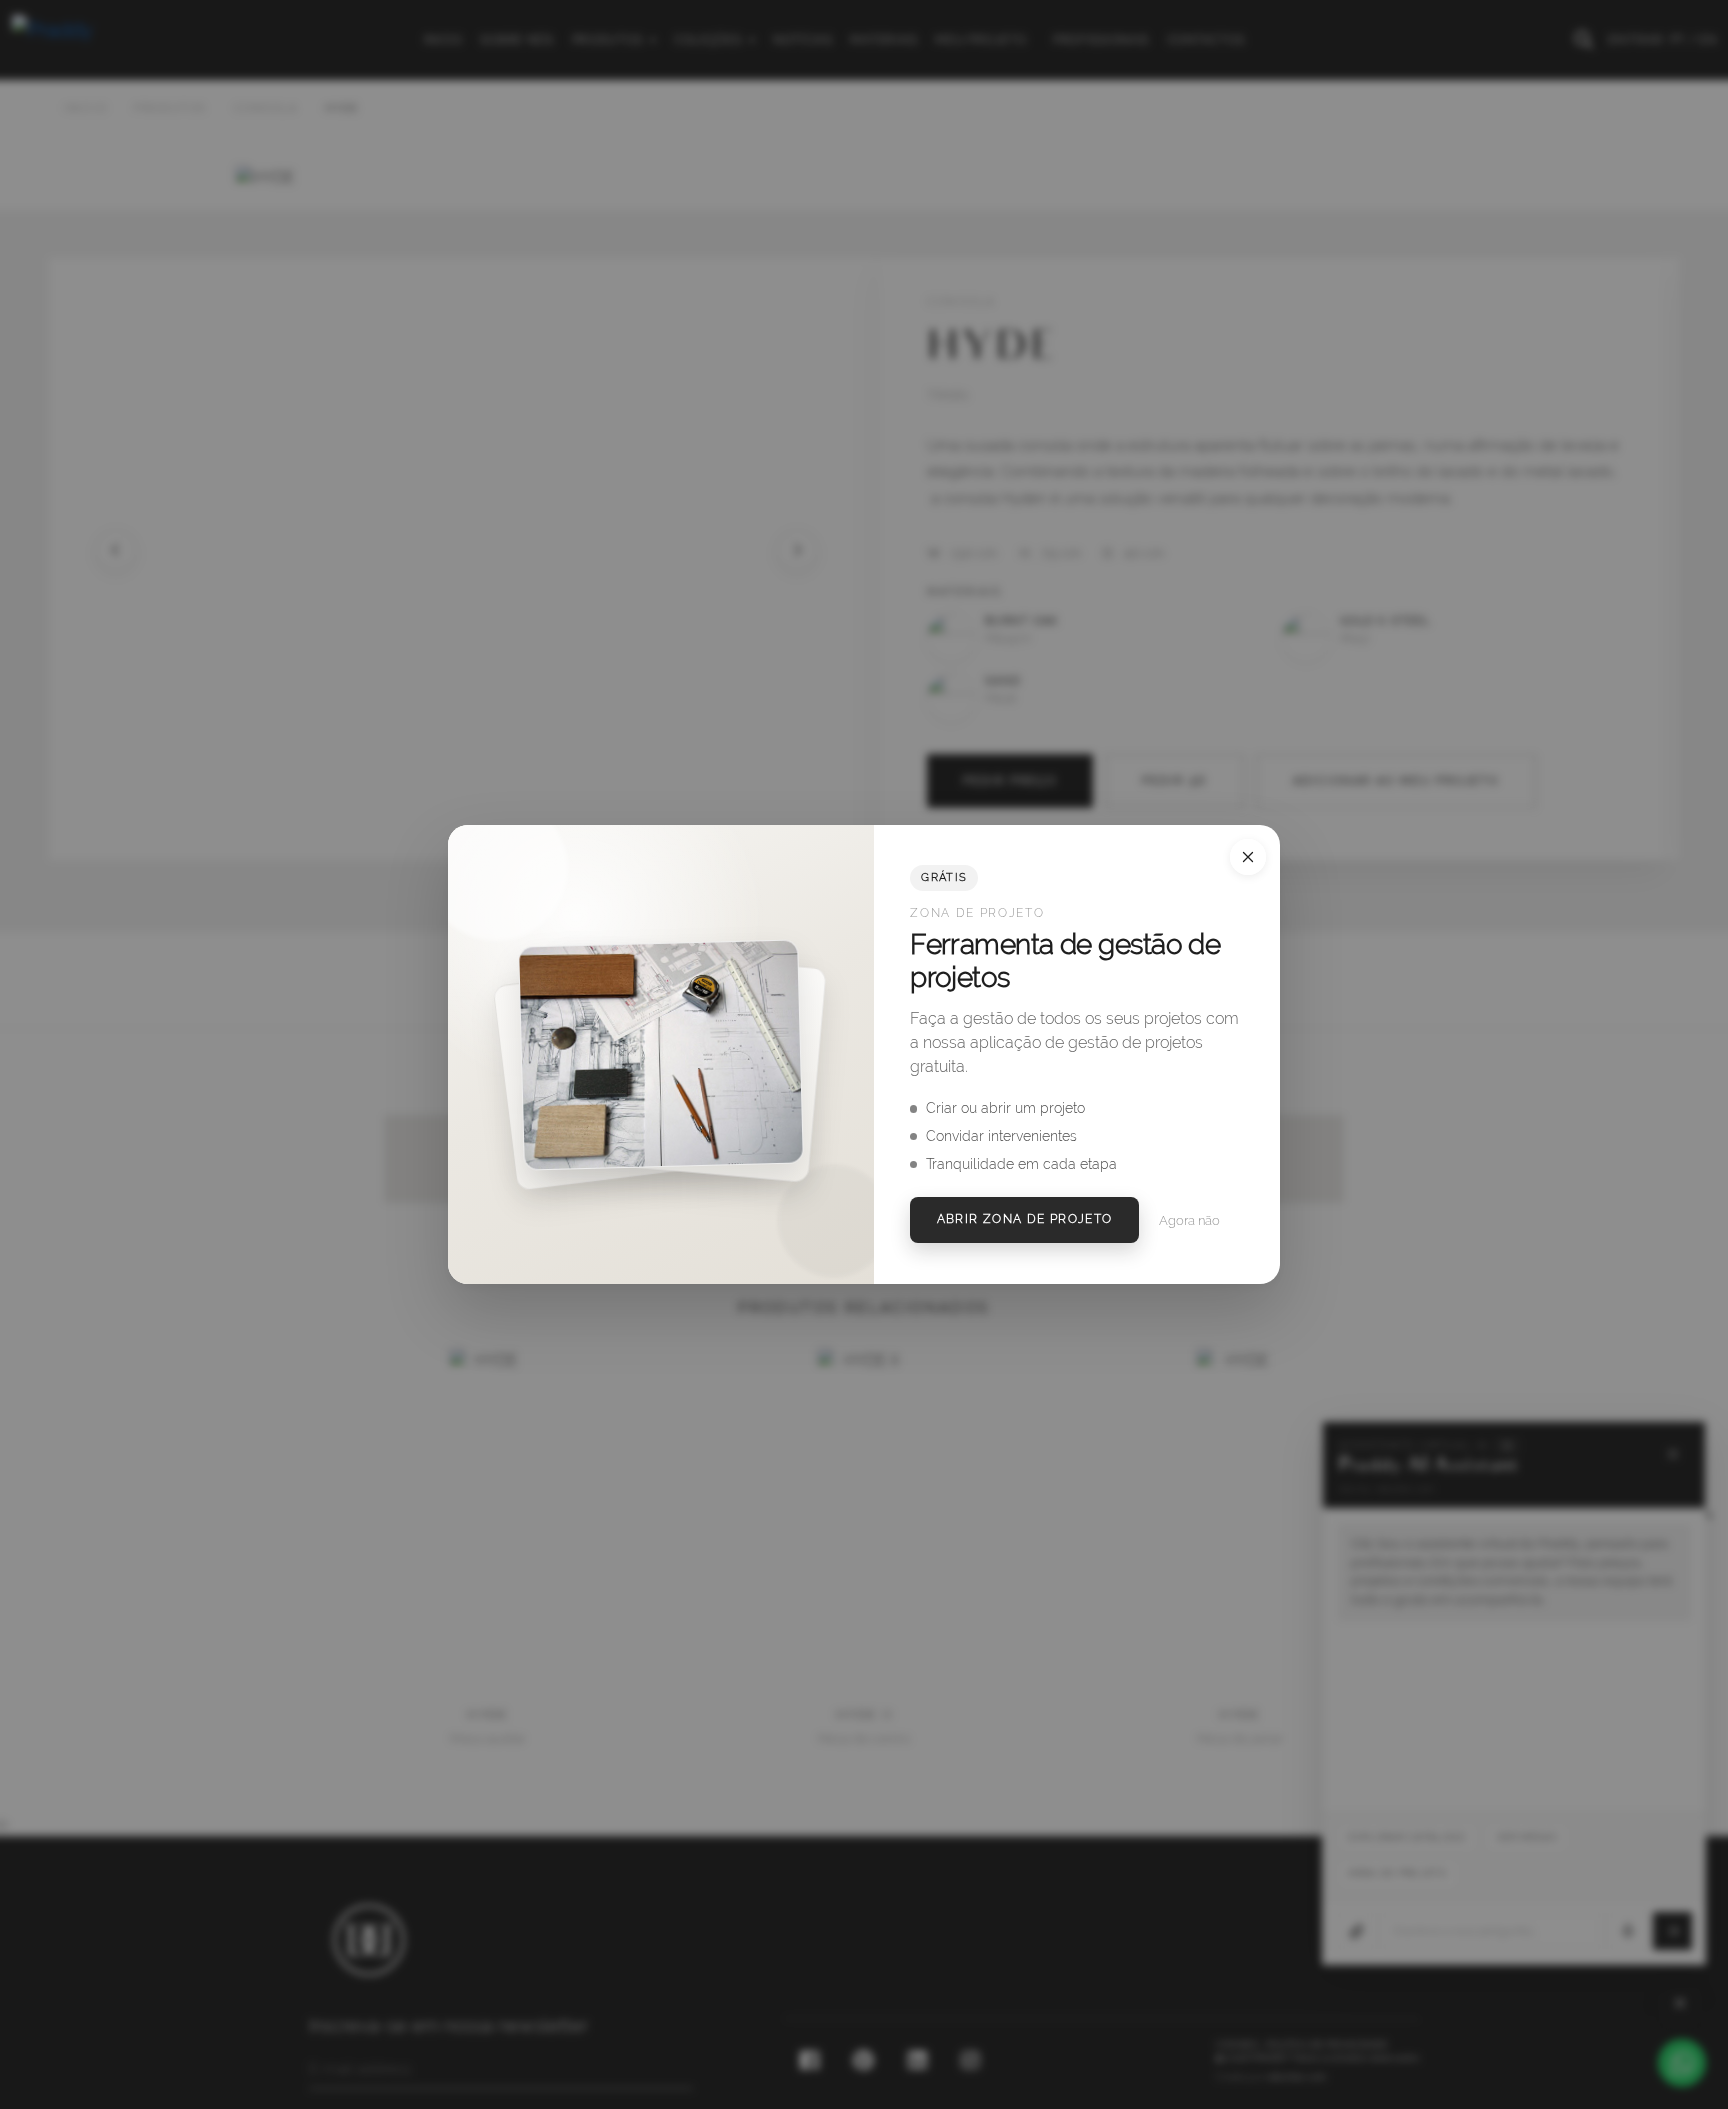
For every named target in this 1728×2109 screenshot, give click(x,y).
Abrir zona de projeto (1025, 1219)
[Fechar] (1248, 857)
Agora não (1189, 1220)
